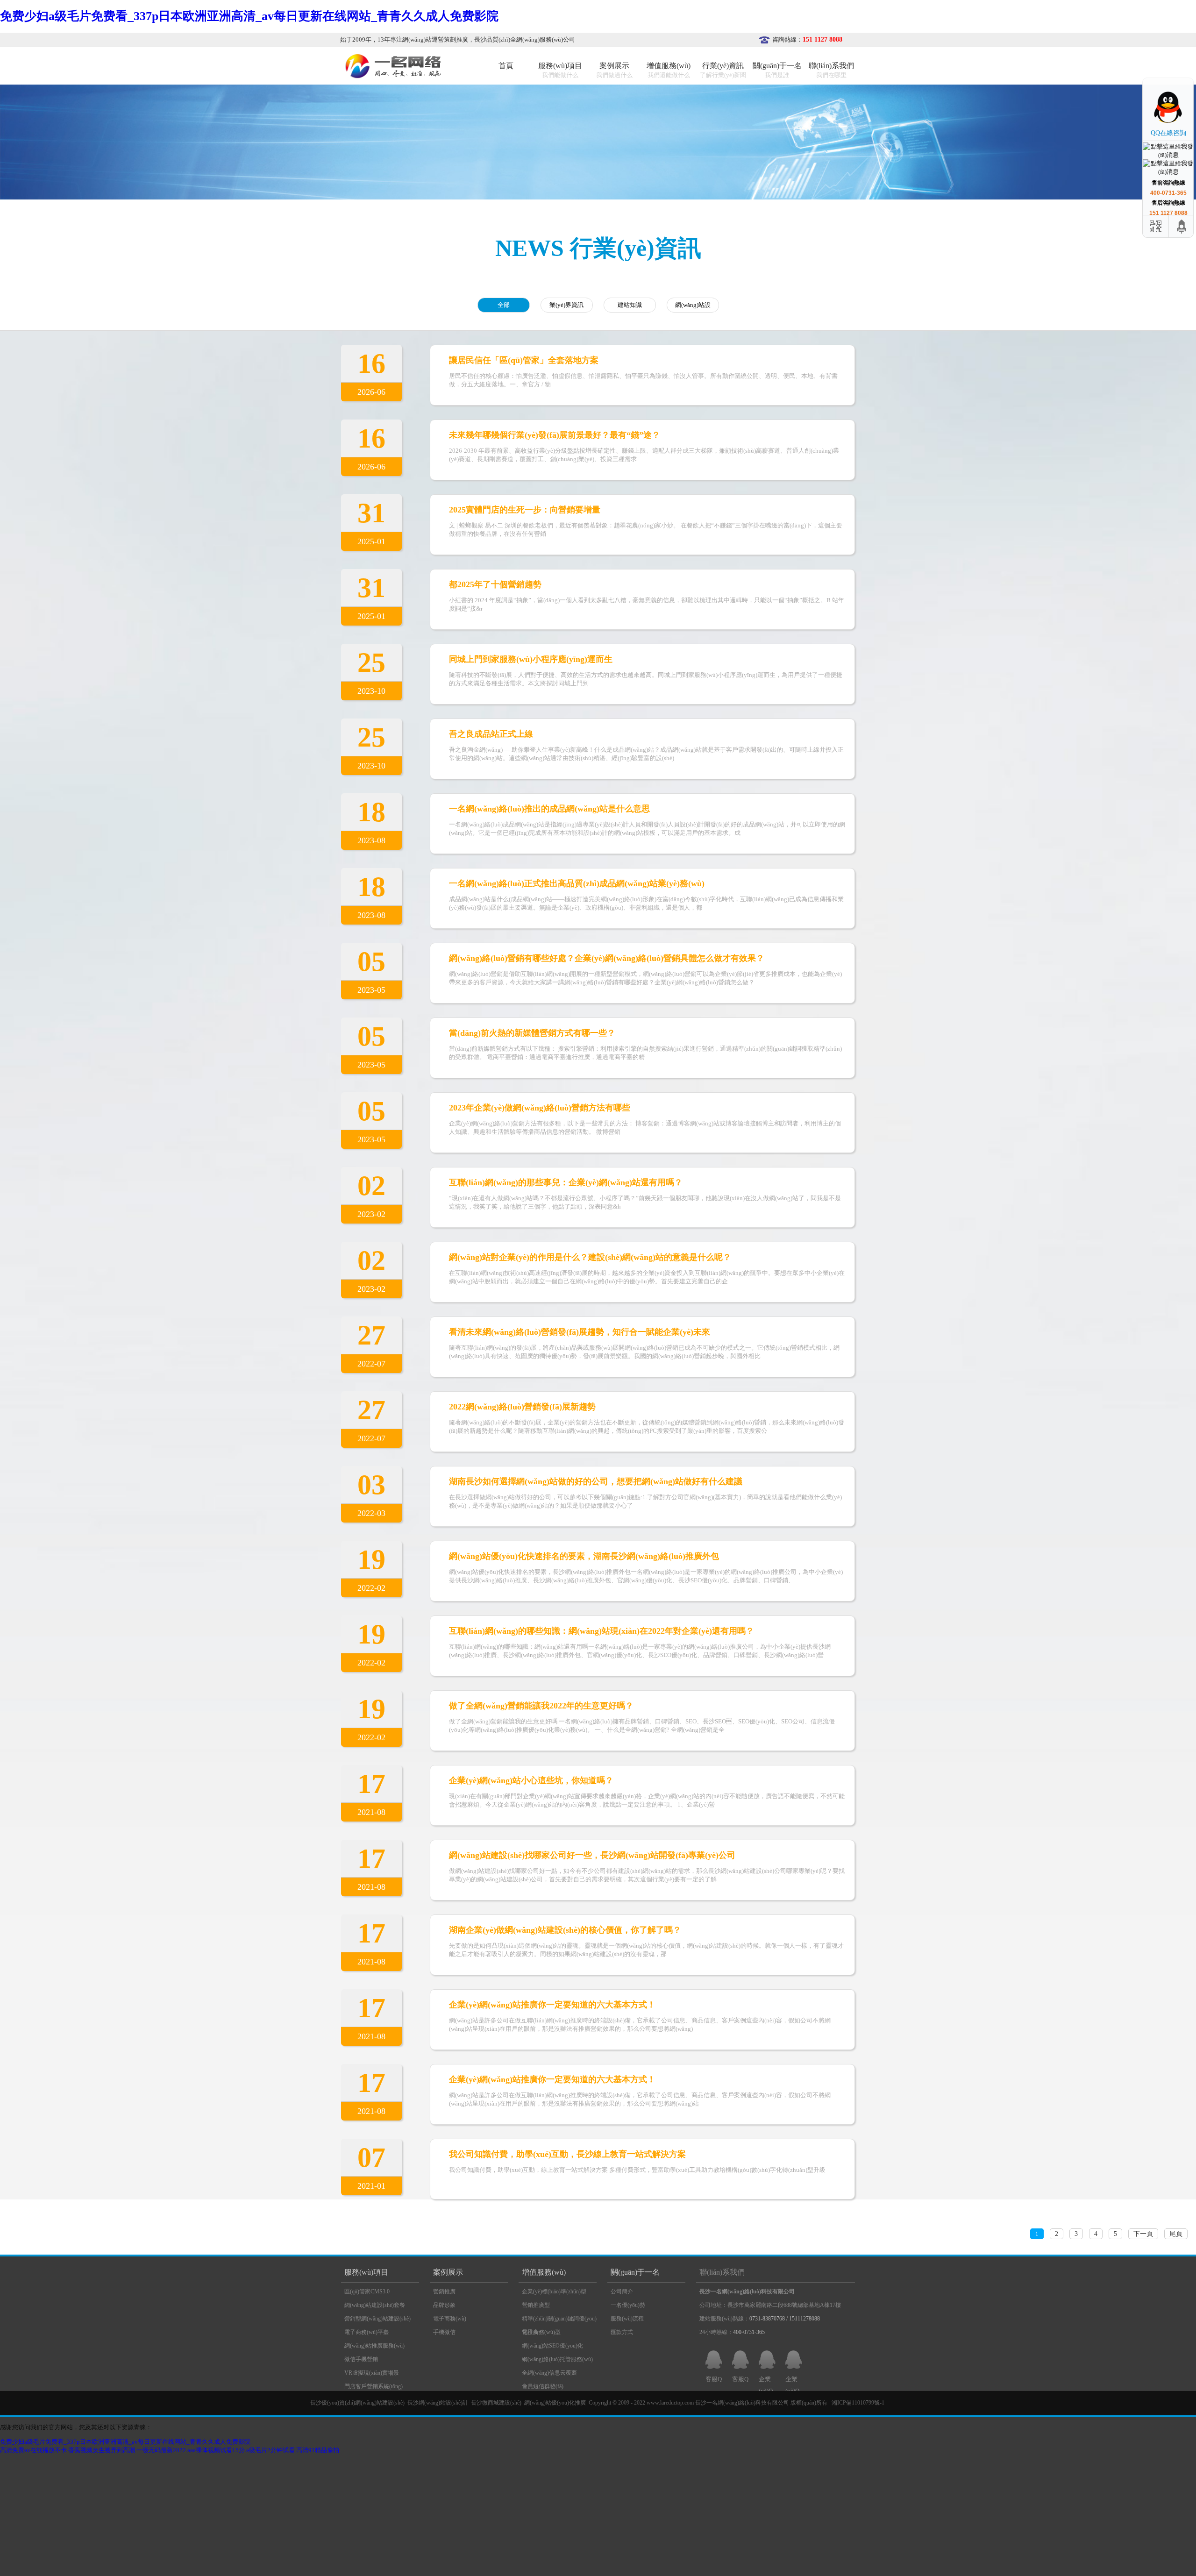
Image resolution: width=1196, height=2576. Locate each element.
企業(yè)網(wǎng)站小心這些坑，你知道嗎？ (531, 1780)
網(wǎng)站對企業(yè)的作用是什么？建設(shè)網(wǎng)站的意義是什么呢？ (590, 1257)
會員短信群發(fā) (543, 2386)
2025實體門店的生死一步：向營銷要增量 (525, 510)
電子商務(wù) (450, 2319)
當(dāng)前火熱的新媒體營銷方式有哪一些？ (532, 1033)
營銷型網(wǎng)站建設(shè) (377, 2319)
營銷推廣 (444, 2291)
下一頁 (1143, 2234)
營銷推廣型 (536, 2305)
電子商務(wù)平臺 (367, 2332)
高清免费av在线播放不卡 (33, 2450)
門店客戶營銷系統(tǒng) (374, 2386)
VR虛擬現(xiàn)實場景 (372, 2373)
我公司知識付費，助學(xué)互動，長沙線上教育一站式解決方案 (567, 2154)
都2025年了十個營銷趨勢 (495, 584)
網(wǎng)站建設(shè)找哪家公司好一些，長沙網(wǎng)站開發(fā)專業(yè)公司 (592, 1855)
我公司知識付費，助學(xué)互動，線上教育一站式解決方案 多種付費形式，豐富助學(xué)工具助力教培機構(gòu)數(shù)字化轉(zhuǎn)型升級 (637, 2170)
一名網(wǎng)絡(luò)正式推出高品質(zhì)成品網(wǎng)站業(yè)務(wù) (577, 883)
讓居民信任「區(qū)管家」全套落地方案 (524, 360)
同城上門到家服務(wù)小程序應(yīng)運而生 (531, 659)
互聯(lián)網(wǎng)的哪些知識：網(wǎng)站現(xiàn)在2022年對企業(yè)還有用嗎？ (602, 1631)
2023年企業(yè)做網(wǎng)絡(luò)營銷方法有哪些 (540, 1108)
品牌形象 (444, 2305)
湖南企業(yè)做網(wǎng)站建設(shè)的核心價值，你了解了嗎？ (565, 1930)
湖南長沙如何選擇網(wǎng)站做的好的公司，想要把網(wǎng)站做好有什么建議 (596, 1481)
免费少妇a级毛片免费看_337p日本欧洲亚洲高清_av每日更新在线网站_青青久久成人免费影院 (249, 16)
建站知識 (630, 305)
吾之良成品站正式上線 (491, 734)
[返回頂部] (1182, 226)
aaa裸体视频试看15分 (216, 2450)
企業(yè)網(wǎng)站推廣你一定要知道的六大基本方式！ (552, 2079)
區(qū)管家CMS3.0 (367, 2291)
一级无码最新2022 (161, 2450)
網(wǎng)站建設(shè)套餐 (375, 2305)
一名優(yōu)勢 (628, 2305)
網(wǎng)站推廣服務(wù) (374, 2346)
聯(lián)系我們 (722, 2272)
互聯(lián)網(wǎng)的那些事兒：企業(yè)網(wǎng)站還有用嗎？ (566, 1182)
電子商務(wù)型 (541, 2332)
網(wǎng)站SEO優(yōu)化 (552, 2346)
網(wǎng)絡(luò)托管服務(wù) (557, 2359)
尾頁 (1176, 2234)
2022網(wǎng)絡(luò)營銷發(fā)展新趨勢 (522, 1407)
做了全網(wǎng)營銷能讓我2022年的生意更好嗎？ (541, 1706)
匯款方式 (622, 2332)
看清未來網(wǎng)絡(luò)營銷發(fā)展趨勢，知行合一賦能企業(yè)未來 (580, 1332)
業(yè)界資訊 (566, 305)
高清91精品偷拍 (318, 2450)
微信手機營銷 (361, 2359)
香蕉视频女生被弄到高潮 (102, 2450)
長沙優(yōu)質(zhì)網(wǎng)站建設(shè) (357, 2403)
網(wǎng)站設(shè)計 (693, 307)
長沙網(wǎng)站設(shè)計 (438, 2403)
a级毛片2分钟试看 (271, 2450)
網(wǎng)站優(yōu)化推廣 (555, 2403)
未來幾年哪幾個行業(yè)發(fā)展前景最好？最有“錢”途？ (555, 435)
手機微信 (444, 2332)
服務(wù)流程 (627, 2319)
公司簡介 (622, 2291)
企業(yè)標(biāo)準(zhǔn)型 (554, 2291)
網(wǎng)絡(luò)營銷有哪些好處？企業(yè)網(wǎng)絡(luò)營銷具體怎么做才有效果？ (607, 958)
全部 (504, 305)
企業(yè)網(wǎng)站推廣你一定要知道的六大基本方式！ (552, 2005)
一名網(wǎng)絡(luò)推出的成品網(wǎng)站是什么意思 (549, 809)
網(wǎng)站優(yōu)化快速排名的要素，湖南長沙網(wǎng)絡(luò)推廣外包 (584, 1556)
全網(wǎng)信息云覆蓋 (549, 2373)
